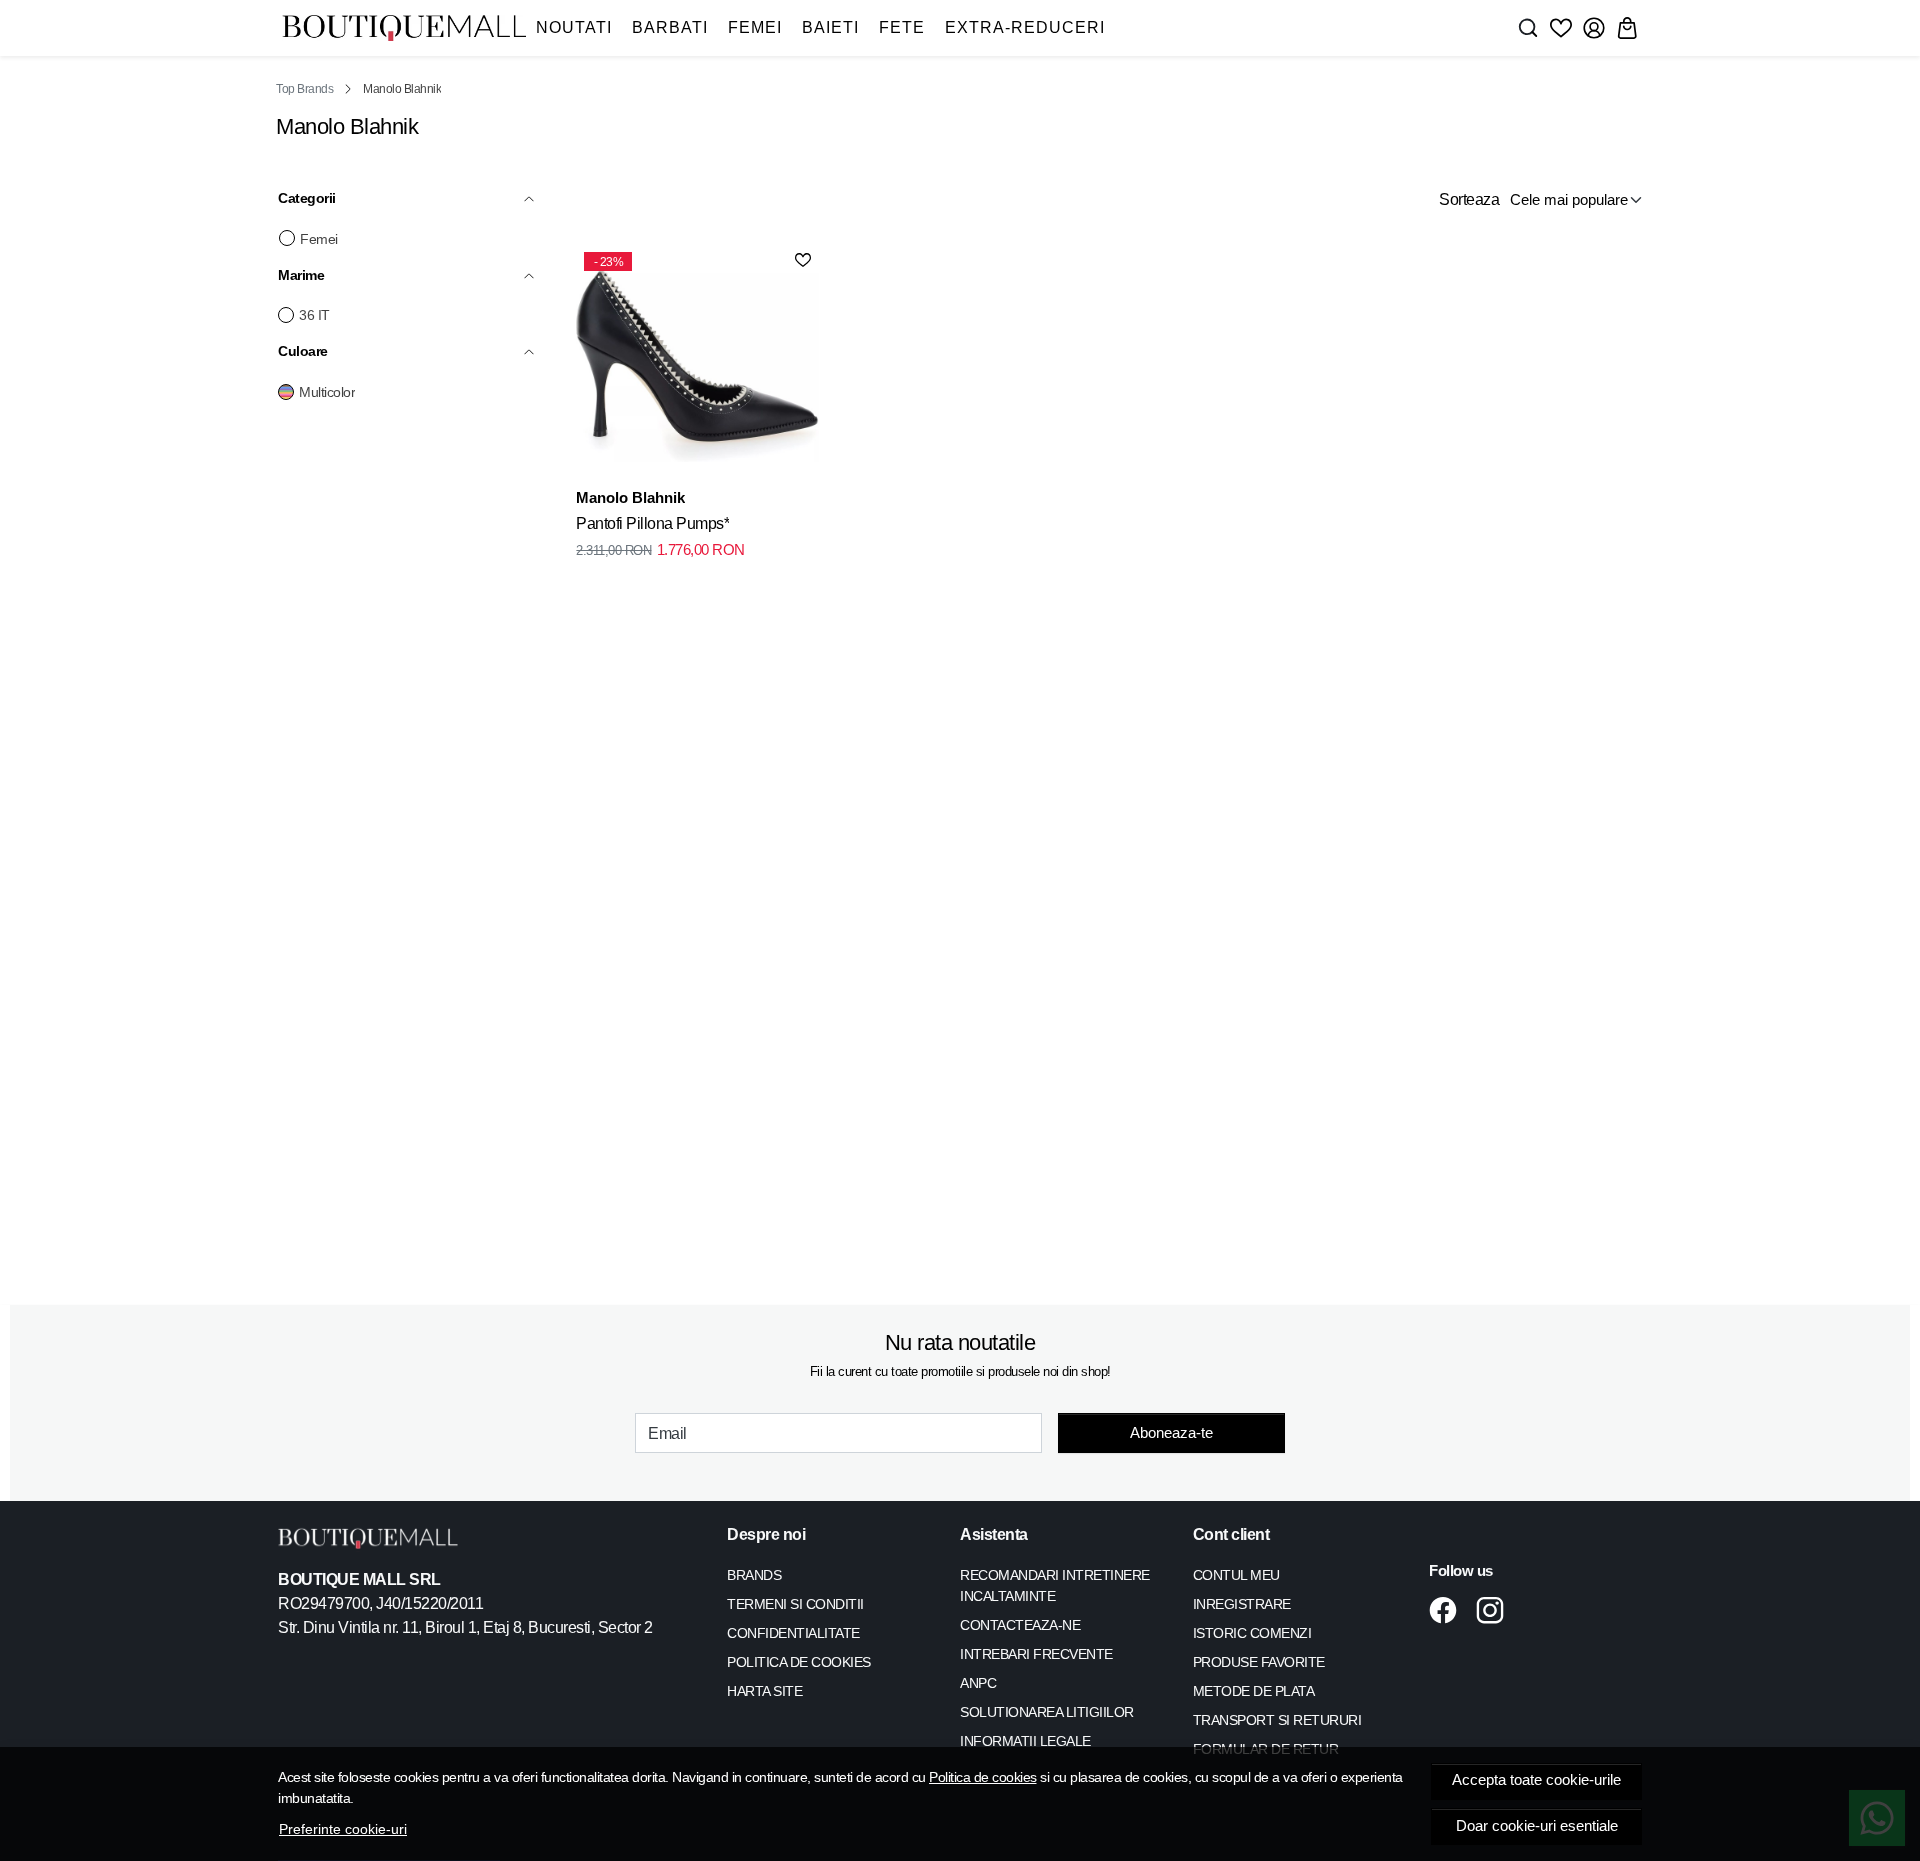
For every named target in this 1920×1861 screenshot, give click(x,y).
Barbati (670, 27)
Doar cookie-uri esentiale (1537, 1826)
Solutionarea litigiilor (1047, 1712)
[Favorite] (1561, 28)
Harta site (764, 1691)
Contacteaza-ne (1020, 1625)
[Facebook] (1448, 1610)
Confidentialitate (793, 1633)
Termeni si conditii (795, 1604)
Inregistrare (1242, 1604)
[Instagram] (1495, 1610)
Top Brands (304, 89)
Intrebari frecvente (1036, 1654)
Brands (754, 1575)
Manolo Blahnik (630, 497)
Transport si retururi (1277, 1720)
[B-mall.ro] (404, 28)
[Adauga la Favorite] (803, 260)
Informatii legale (1025, 1741)
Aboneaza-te (1171, 1432)
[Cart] (1627, 28)
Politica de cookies (983, 1777)
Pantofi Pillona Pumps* (652, 523)
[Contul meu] (1594, 28)
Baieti (830, 27)
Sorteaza (1469, 199)
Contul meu (1236, 1575)
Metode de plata (1254, 1691)
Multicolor (327, 392)
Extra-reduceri (1025, 27)
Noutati (574, 27)
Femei (755, 27)
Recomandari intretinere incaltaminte (1055, 1585)
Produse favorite (1259, 1662)
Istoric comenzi (1252, 1633)
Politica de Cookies (799, 1662)
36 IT (314, 315)
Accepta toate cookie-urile (1536, 1780)
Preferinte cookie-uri (343, 1829)
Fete (902, 27)
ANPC (978, 1683)
